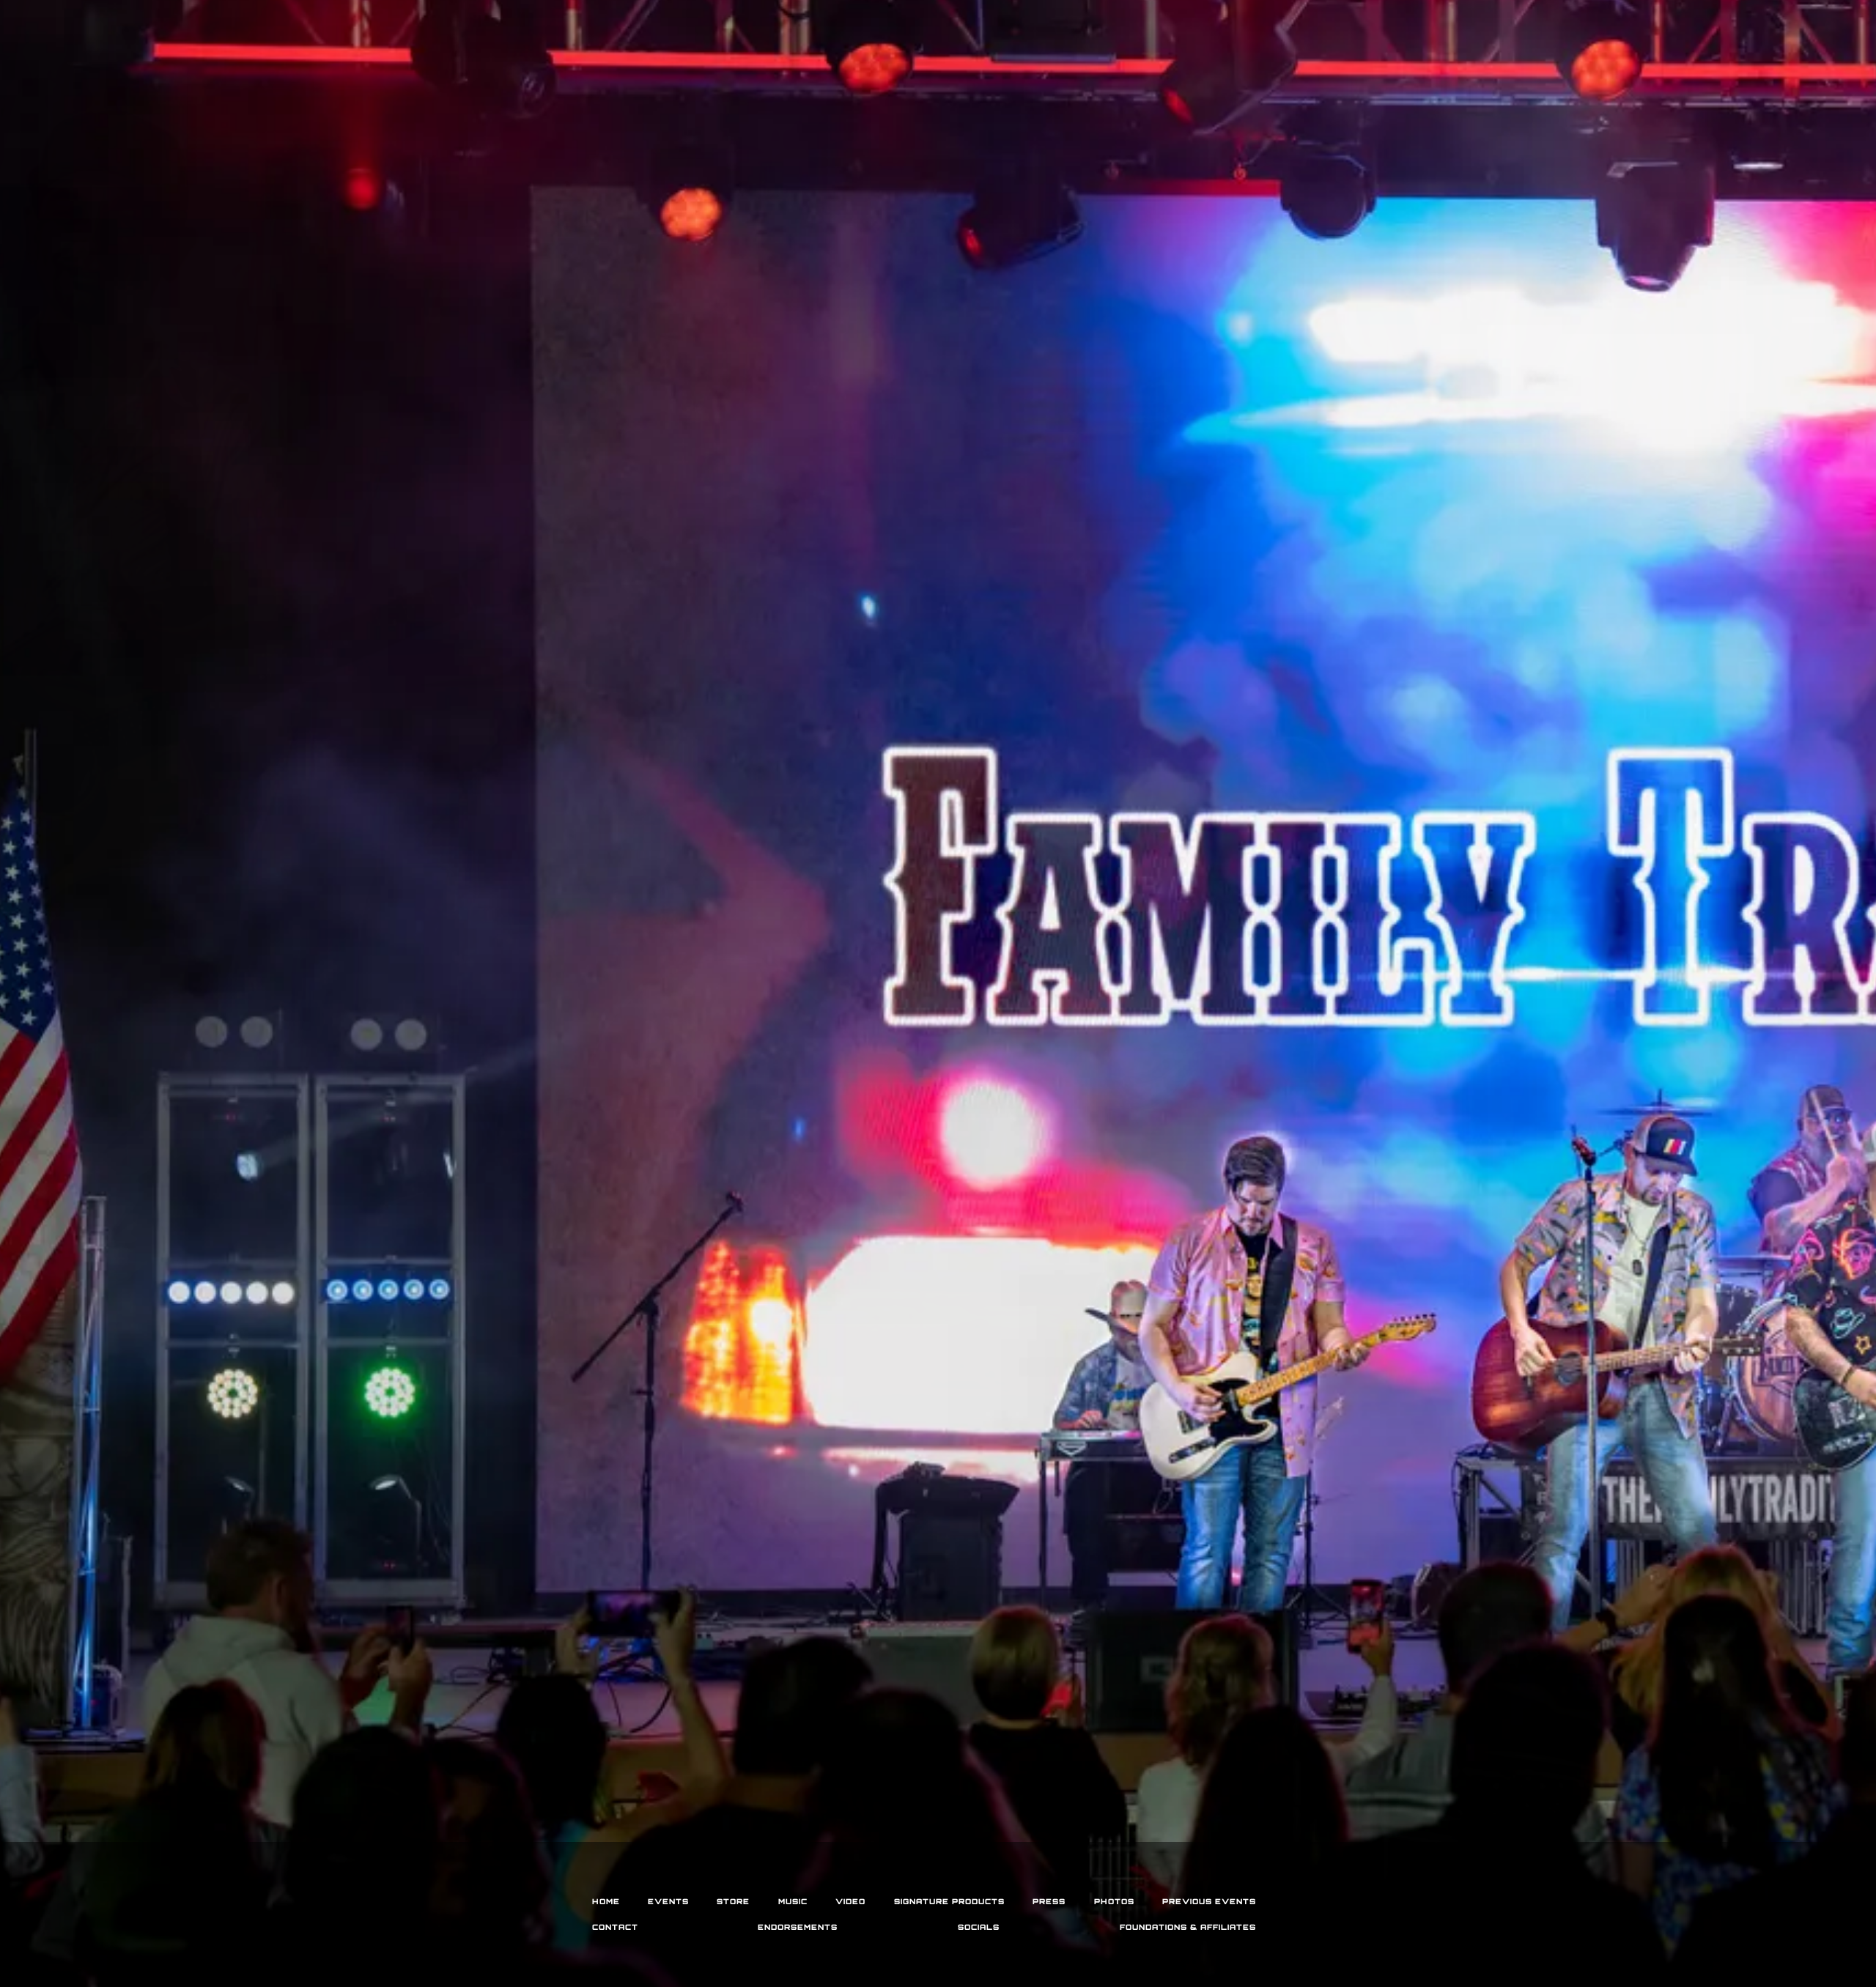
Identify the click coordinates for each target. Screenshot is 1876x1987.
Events (668, 1901)
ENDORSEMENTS (798, 1927)
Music (793, 1901)
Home (606, 1901)
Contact (615, 1927)
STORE (733, 1901)
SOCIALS (979, 1927)
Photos (1114, 1901)
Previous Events (1209, 1901)
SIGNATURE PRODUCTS (949, 1901)
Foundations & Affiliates (1188, 1927)
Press (1049, 1901)
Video (850, 1901)
